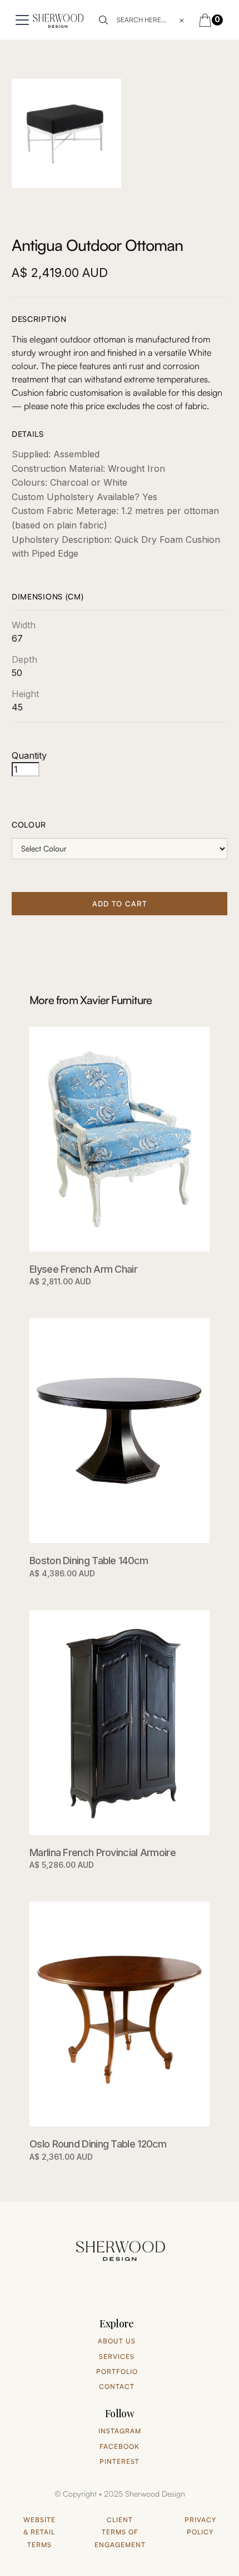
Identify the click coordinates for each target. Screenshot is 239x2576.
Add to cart (120, 904)
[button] (20, 20)
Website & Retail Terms (39, 2532)
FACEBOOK (120, 2446)
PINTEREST (120, 2461)
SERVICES (117, 2356)
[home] (58, 20)
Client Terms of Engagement (120, 2532)
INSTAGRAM (120, 2431)
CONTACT (117, 2386)
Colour (29, 825)
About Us (117, 2341)
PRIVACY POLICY (200, 2526)
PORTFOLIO (117, 2371)
